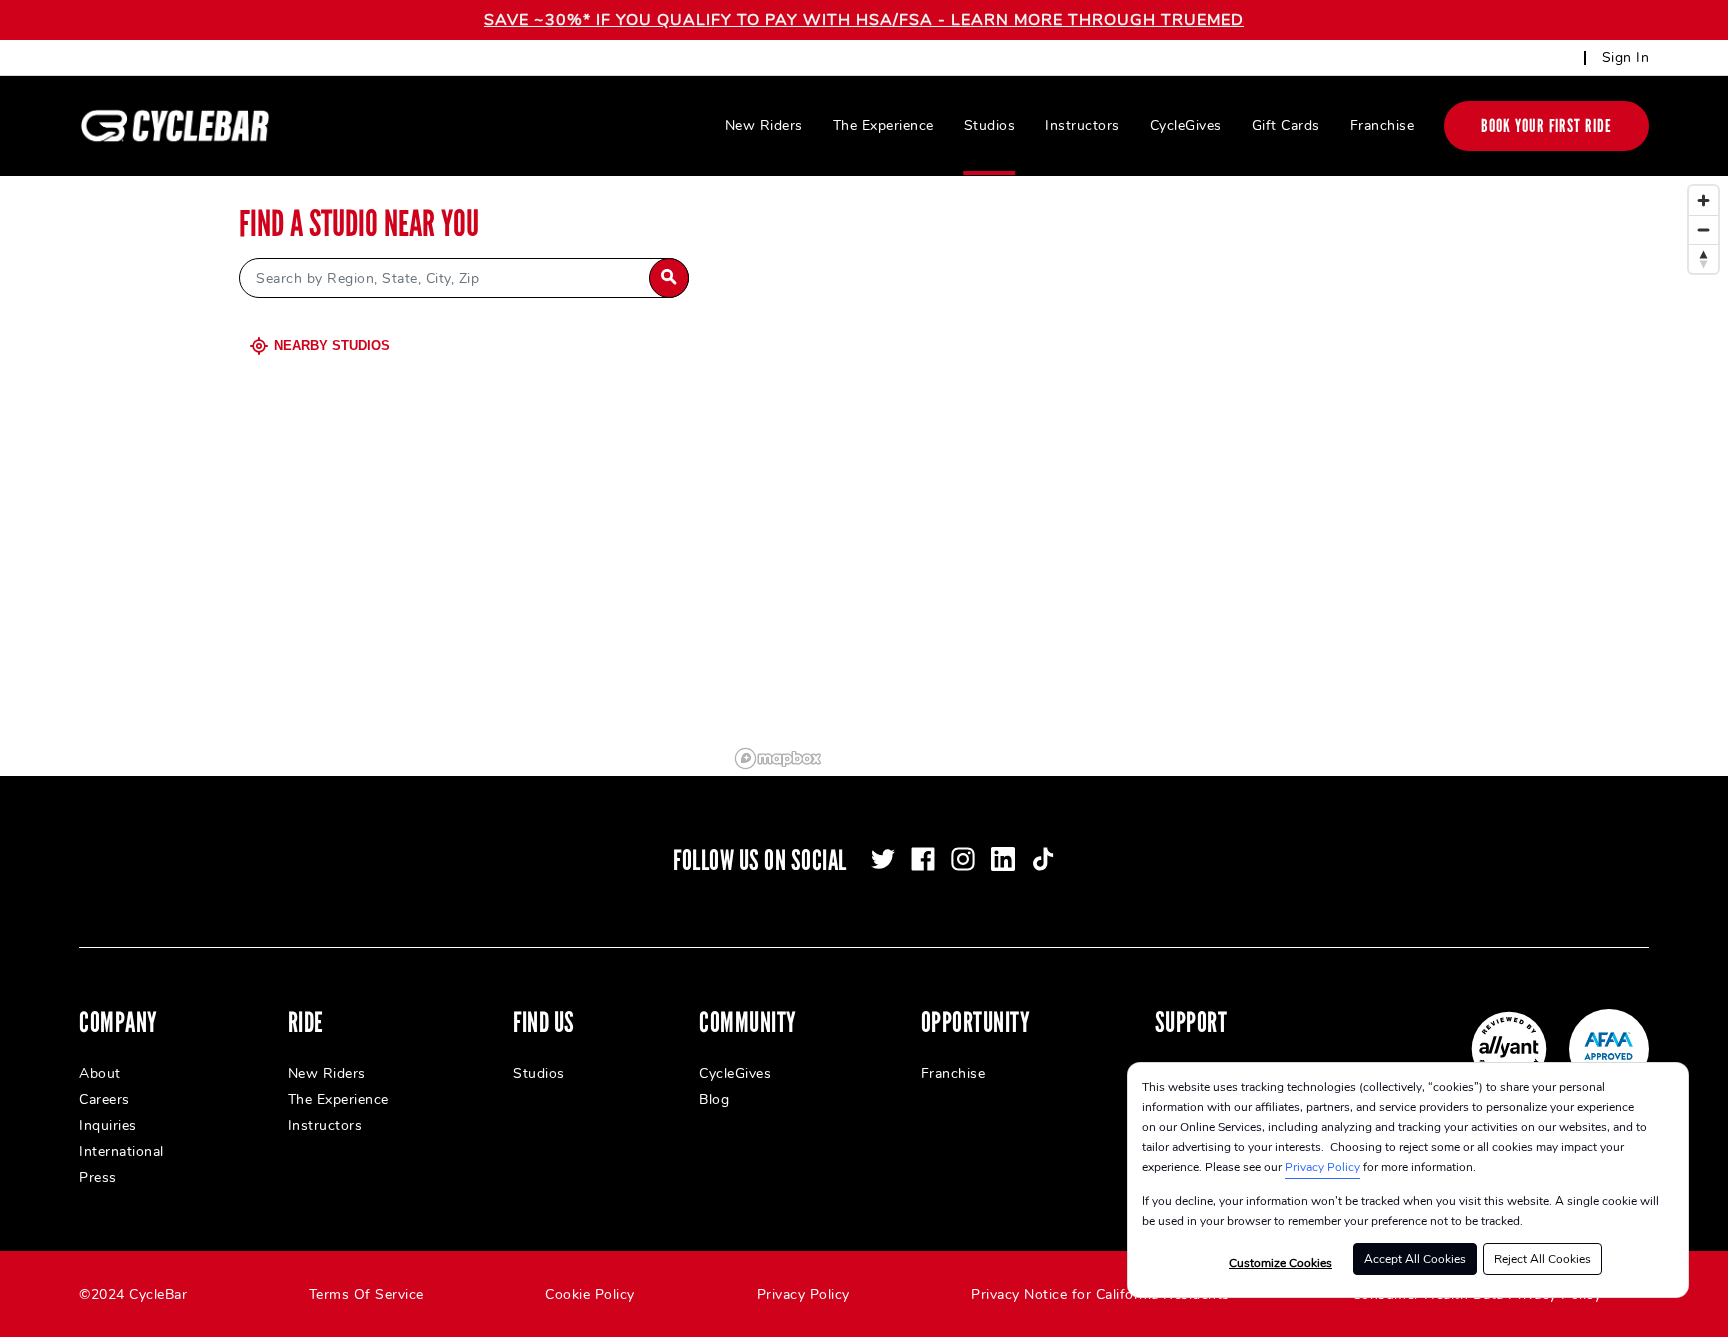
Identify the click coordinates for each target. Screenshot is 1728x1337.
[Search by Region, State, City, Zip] (669, 278)
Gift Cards (1286, 125)
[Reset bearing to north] (1703, 258)
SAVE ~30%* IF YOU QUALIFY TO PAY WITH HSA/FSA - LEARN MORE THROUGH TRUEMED (864, 20)
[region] (1228, 476)
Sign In (1626, 57)
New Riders (764, 125)
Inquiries (108, 1125)
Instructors (1082, 125)
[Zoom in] (1703, 200)
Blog (714, 1099)
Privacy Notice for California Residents (1100, 1294)
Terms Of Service (366, 1294)
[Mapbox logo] (778, 758)
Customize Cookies (1280, 1263)
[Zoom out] (1703, 229)
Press (98, 1177)
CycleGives (1186, 125)
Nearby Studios (332, 345)
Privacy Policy (1322, 1167)
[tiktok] (1043, 859)
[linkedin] (1003, 859)
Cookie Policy (590, 1294)
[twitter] (883, 859)
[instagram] (963, 859)
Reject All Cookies (1542, 1259)
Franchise (1382, 125)
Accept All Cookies (1415, 1259)
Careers (104, 1099)
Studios (990, 125)
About (100, 1073)
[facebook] (923, 859)
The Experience (883, 125)
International (121, 1151)
